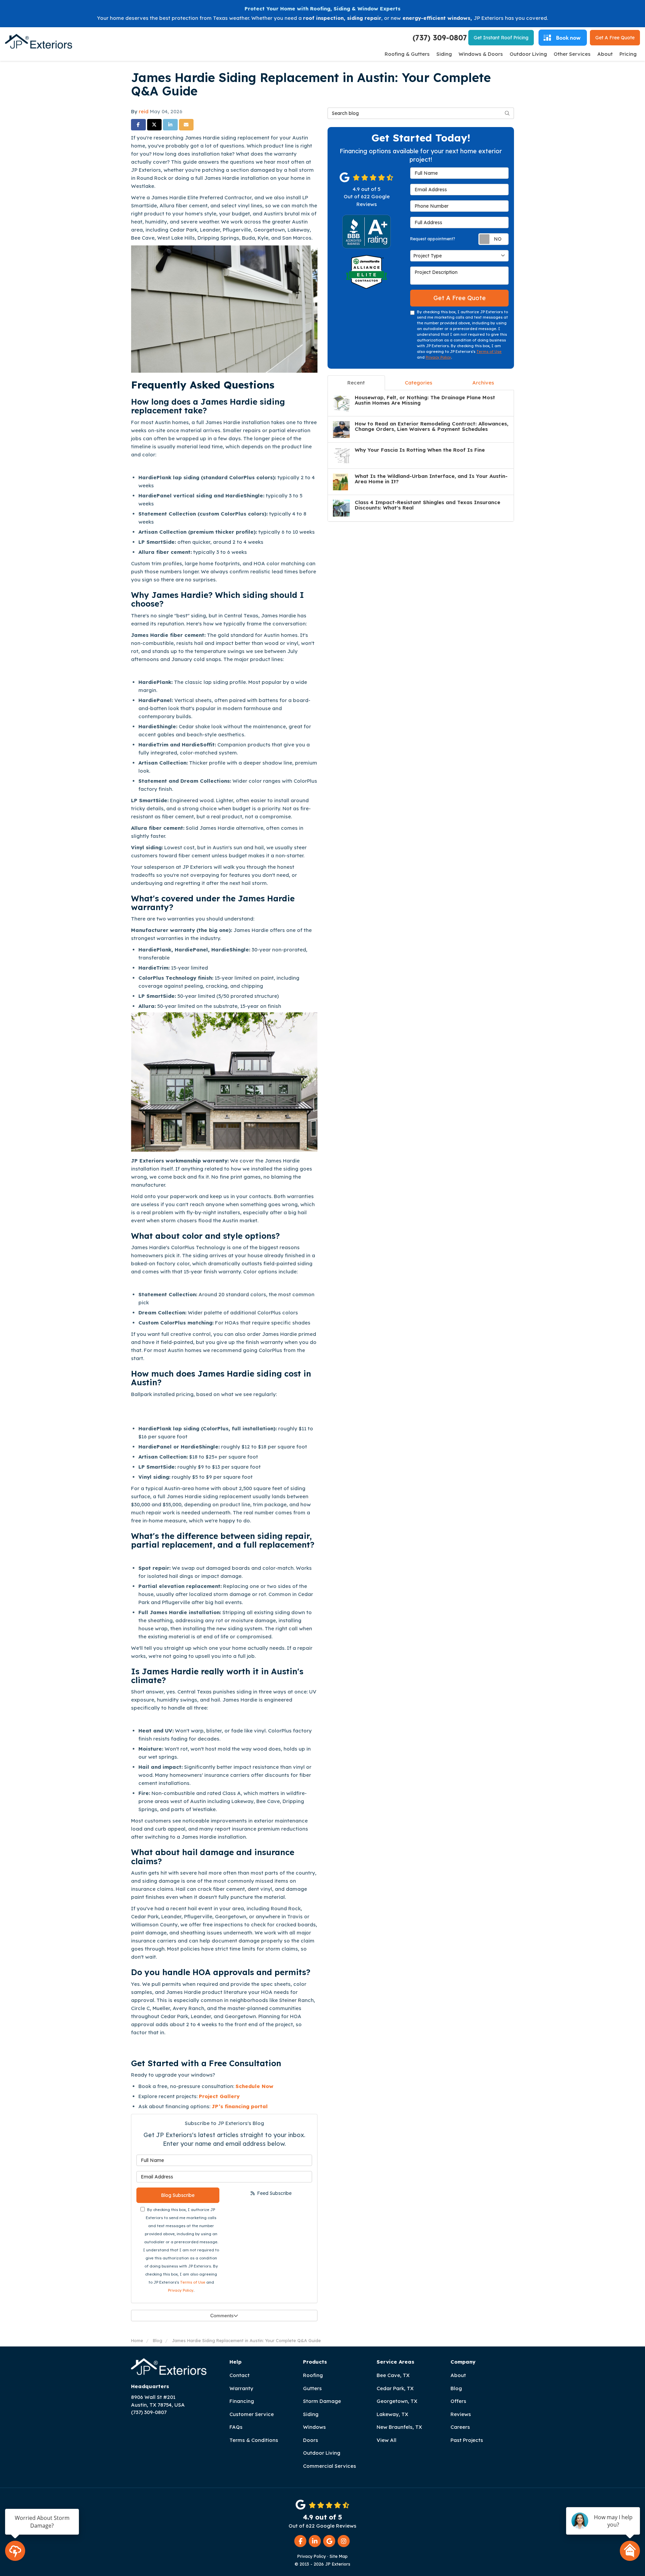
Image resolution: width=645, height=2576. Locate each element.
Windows (314, 2427)
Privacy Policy (181, 2290)
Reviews (461, 2414)
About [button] (605, 54)
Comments (222, 2316)
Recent (356, 383)
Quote (615, 38)
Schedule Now (255, 2086)
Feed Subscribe (274, 2193)
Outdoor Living (322, 2453)
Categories (419, 383)
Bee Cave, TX (393, 2375)
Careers (460, 2427)
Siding (311, 2414)
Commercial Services (330, 2466)
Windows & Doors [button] (481, 54)
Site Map (339, 2556)
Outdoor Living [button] (528, 54)
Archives (483, 383)
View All (386, 2440)
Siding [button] (444, 54)
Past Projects (467, 2440)
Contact (240, 2375)
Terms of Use (193, 2282)
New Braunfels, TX (399, 2427)
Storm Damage (322, 2401)
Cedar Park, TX (395, 2388)
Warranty (241, 2388)
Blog (456, 2388)
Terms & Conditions (254, 2440)
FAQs (236, 2427)
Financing (242, 2401)
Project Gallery (220, 2096)
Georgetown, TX (397, 2401)
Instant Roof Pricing (501, 38)
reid (144, 111)
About (458, 2375)
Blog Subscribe (178, 2195)
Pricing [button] (628, 54)
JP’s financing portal (240, 2106)
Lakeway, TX (392, 2414)
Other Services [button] (572, 54)
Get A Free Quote (460, 298)
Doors (311, 2440)
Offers (458, 2401)
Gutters (312, 2388)
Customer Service (252, 2414)
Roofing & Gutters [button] (407, 54)
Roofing (313, 2375)
